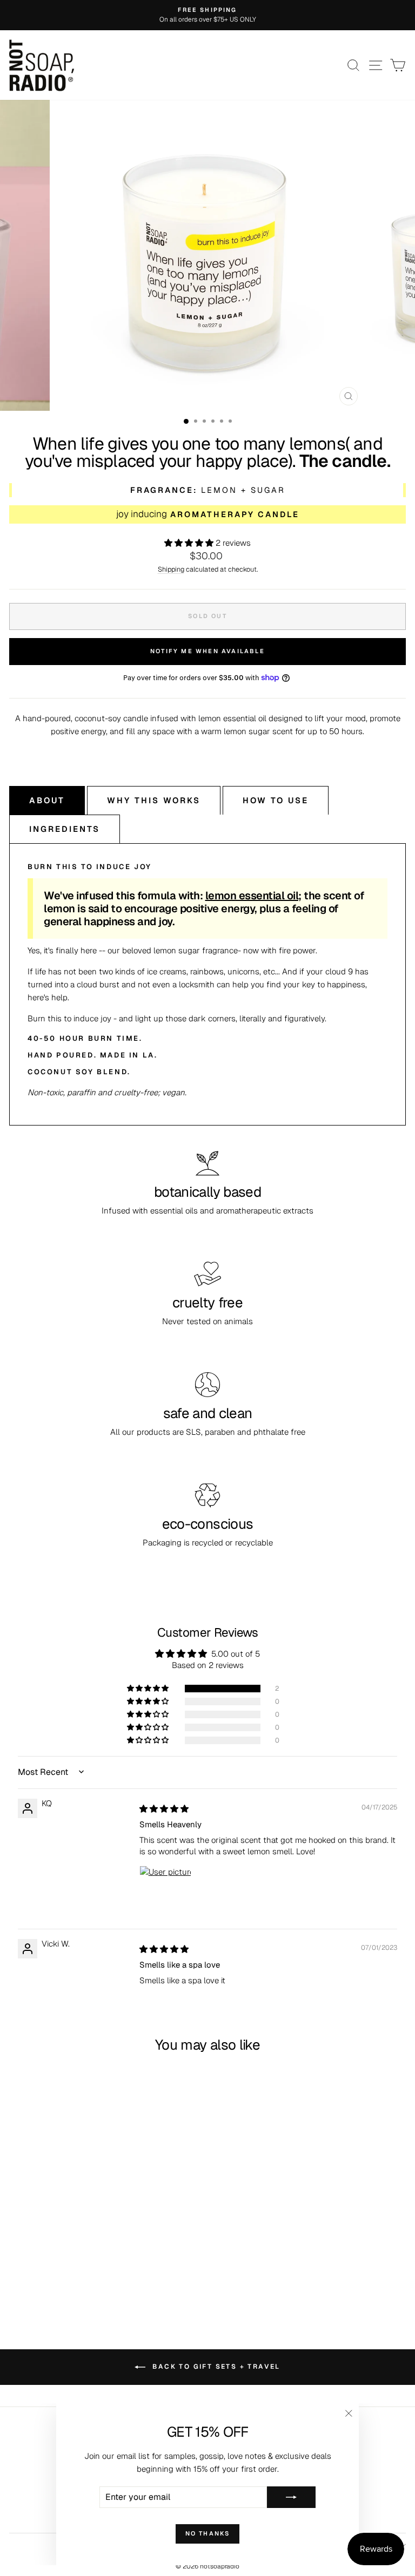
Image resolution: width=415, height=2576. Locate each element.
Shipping (171, 569)
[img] (164, 1809)
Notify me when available (207, 651)
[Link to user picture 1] (165, 1892)
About (47, 800)
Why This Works (154, 800)
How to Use (276, 800)
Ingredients (65, 829)
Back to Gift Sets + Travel (215, 2367)
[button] (190, 543)
